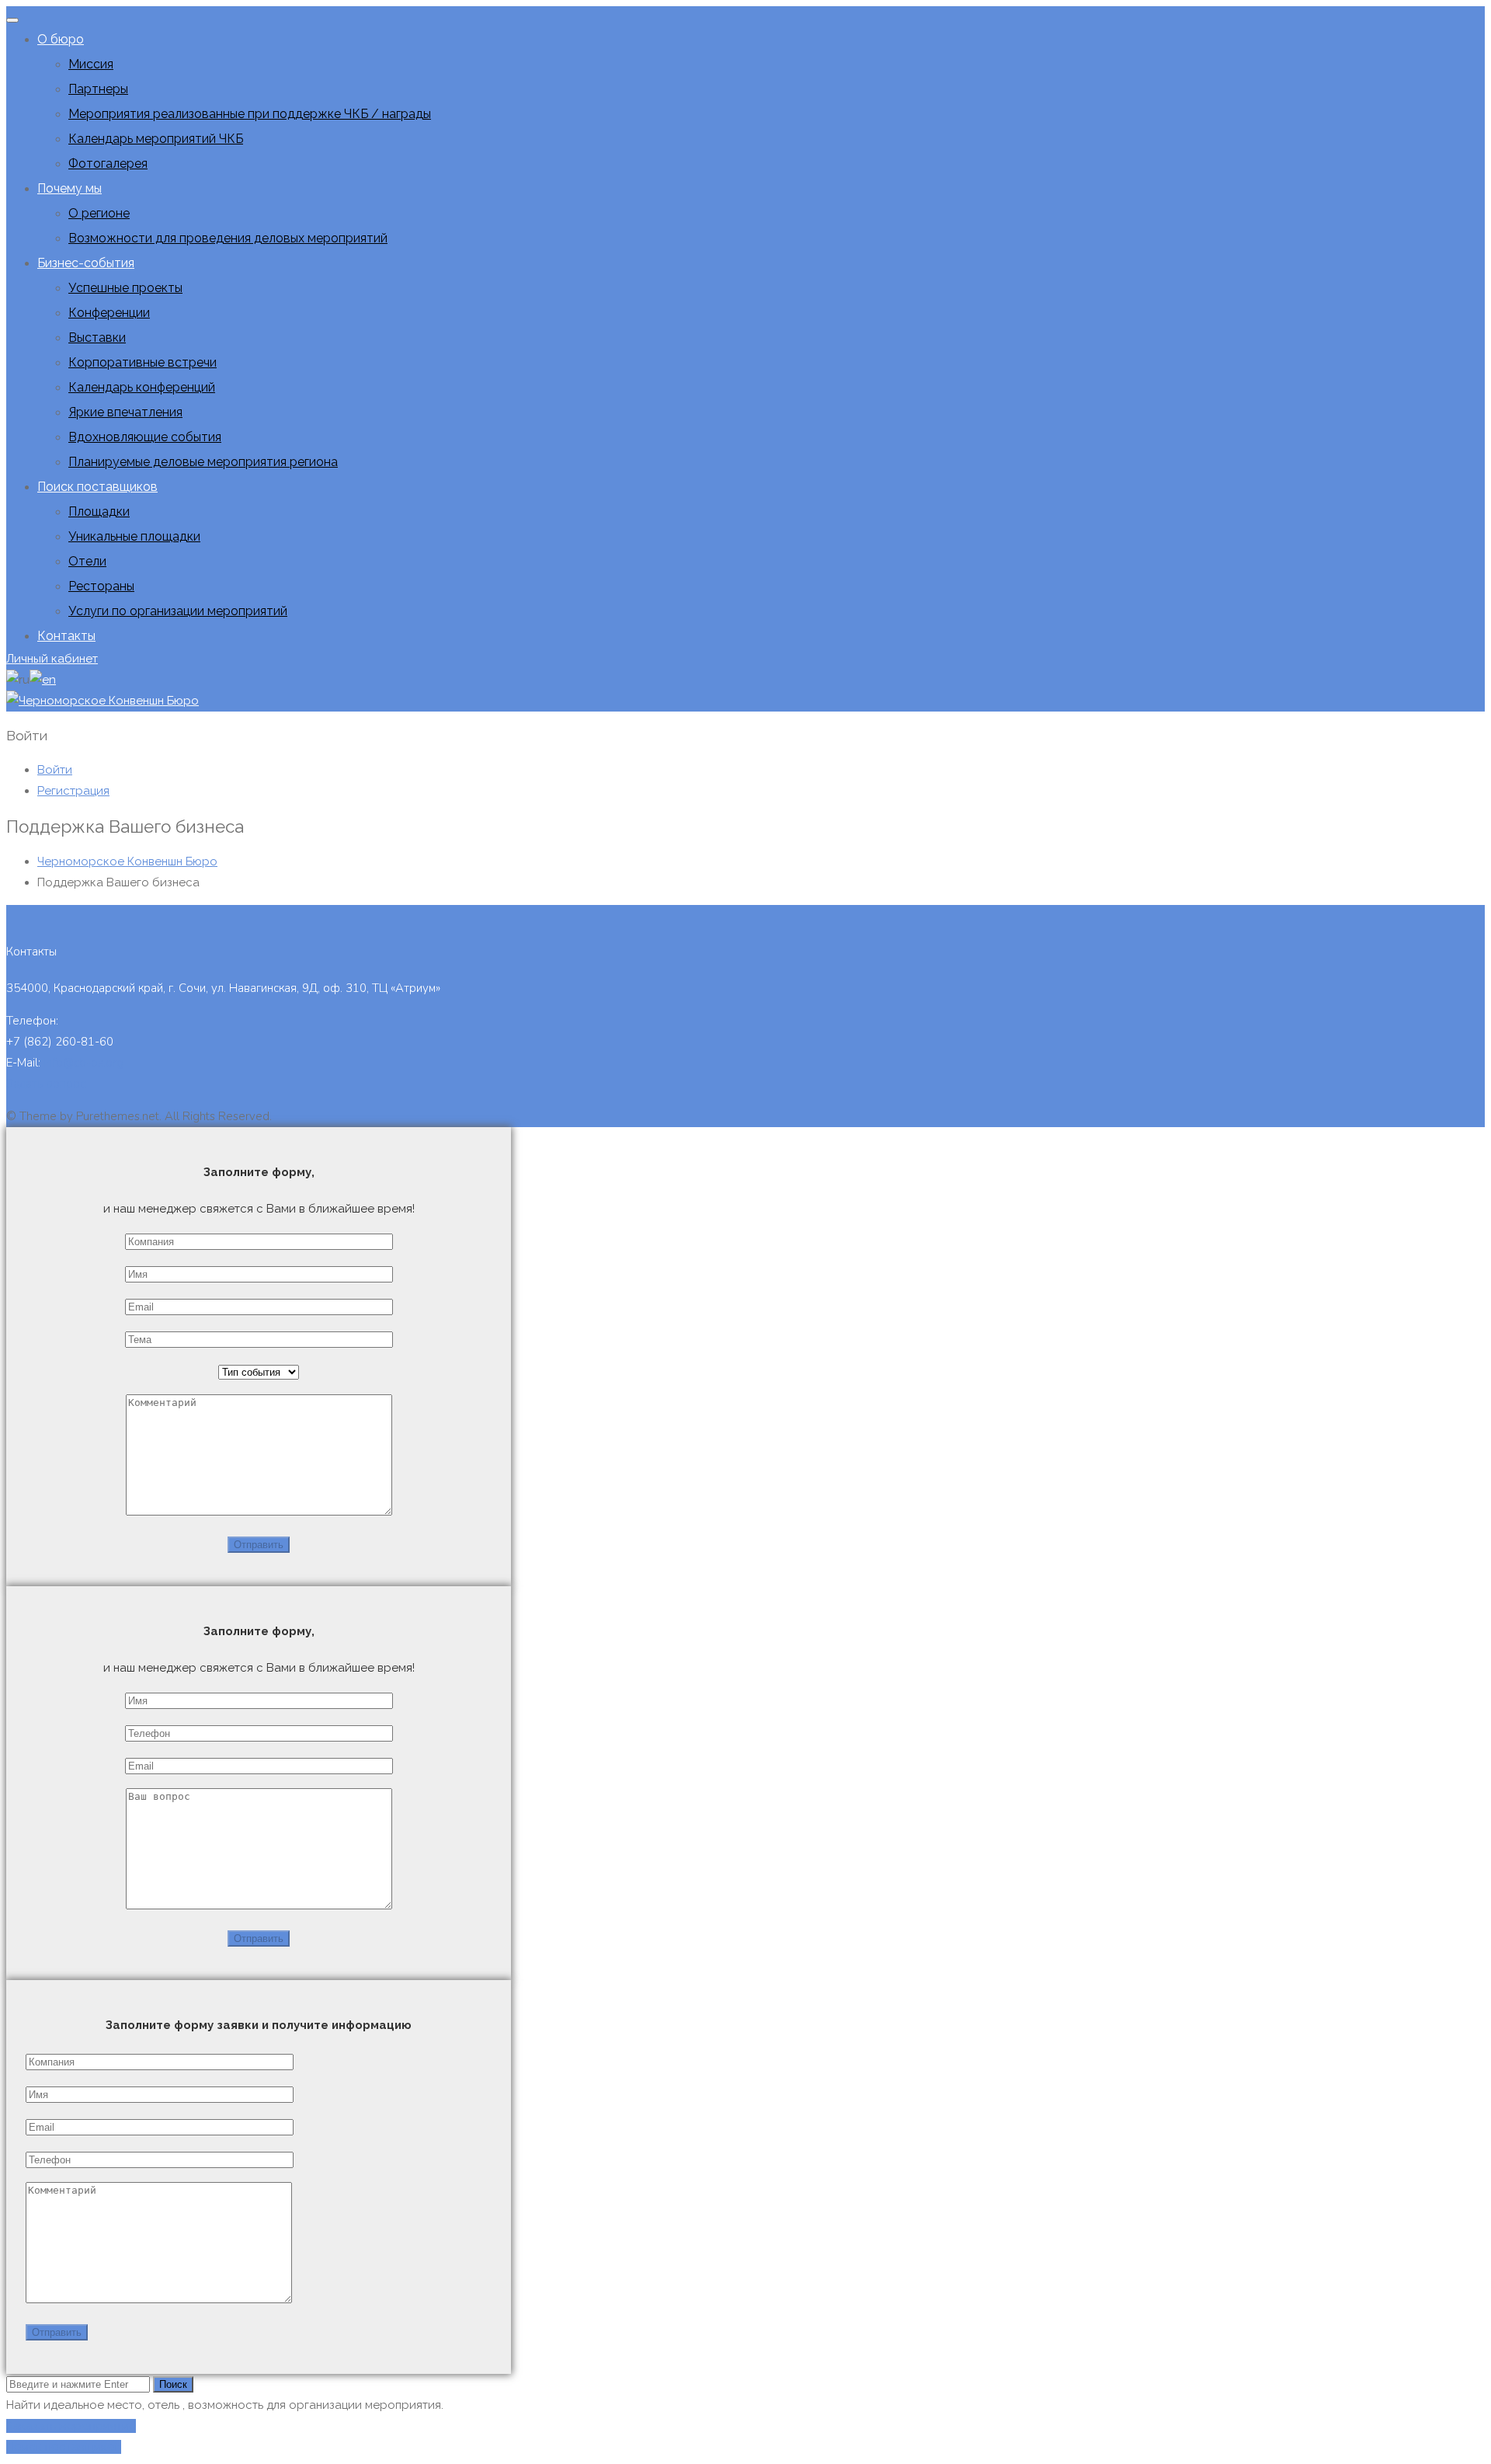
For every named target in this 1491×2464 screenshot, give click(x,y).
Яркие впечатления (125, 412)
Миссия (91, 64)
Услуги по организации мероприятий (178, 611)
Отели (87, 561)
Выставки (97, 338)
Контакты (66, 636)
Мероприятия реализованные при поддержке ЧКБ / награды (250, 114)
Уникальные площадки (134, 536)
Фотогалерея (108, 164)
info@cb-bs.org (83, 1063)
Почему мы (70, 188)
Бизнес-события (86, 263)
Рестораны (101, 586)
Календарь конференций (142, 387)
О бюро (61, 39)
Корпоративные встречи (142, 362)
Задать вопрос (46, 1084)
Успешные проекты (125, 288)
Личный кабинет (52, 659)
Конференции (109, 313)
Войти (55, 770)
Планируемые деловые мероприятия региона (203, 462)
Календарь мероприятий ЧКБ (156, 139)
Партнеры (98, 89)
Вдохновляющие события (145, 437)
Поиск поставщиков (97, 487)
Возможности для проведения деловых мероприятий (228, 238)
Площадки (99, 512)
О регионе (99, 213)
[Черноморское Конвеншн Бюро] (103, 701)
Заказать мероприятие (71, 2426)
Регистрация (73, 791)
